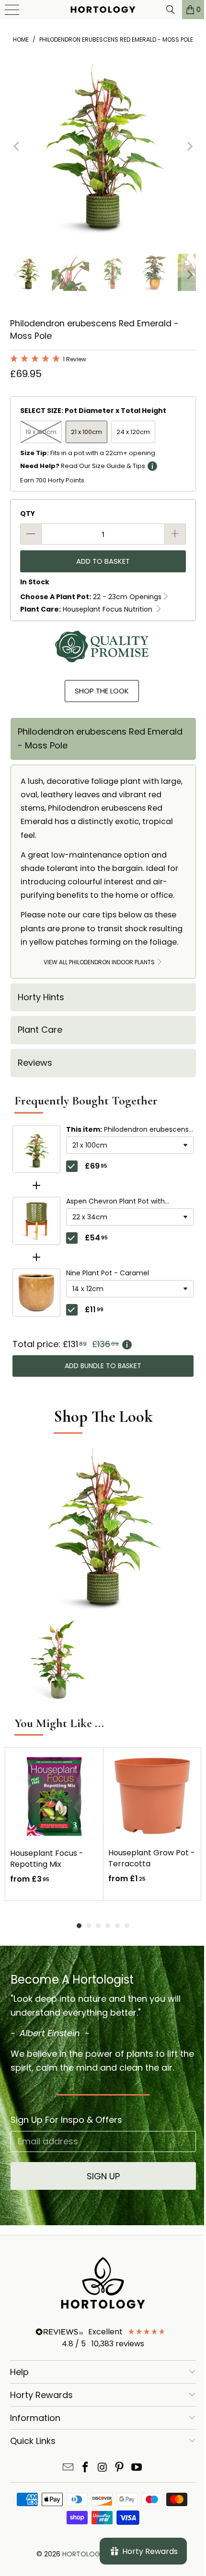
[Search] (163, 10)
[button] (48, 360)
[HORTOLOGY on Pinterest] (120, 2468)
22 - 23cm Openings (91, 597)
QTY (28, 513)
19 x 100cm (41, 432)
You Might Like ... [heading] (59, 1723)
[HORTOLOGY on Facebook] (85, 2468)
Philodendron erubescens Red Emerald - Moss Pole (127, 1130)
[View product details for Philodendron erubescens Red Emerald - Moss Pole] (36, 1149)
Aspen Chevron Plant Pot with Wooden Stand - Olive (115, 1202)
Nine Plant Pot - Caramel (108, 1273)
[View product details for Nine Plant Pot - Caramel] (36, 1293)
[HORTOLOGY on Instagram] (103, 2468)
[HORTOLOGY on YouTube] (137, 2468)
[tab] (103, 739)
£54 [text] (96, 1238)
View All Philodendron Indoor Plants (100, 962)
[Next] (189, 147)
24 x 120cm (133, 432)
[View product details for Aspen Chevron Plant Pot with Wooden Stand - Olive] (36, 1221)
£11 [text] (94, 1310)
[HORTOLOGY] (100, 10)
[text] (103, 1344)
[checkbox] (72, 1166)
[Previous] (17, 147)
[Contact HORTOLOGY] (69, 2468)
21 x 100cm (86, 432)
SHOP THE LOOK (102, 691)
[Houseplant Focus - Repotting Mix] (54, 1796)
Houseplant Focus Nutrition (87, 609)
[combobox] (130, 1145)
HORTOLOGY (83, 2554)
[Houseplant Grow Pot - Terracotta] (152, 1796)
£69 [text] (96, 1166)
